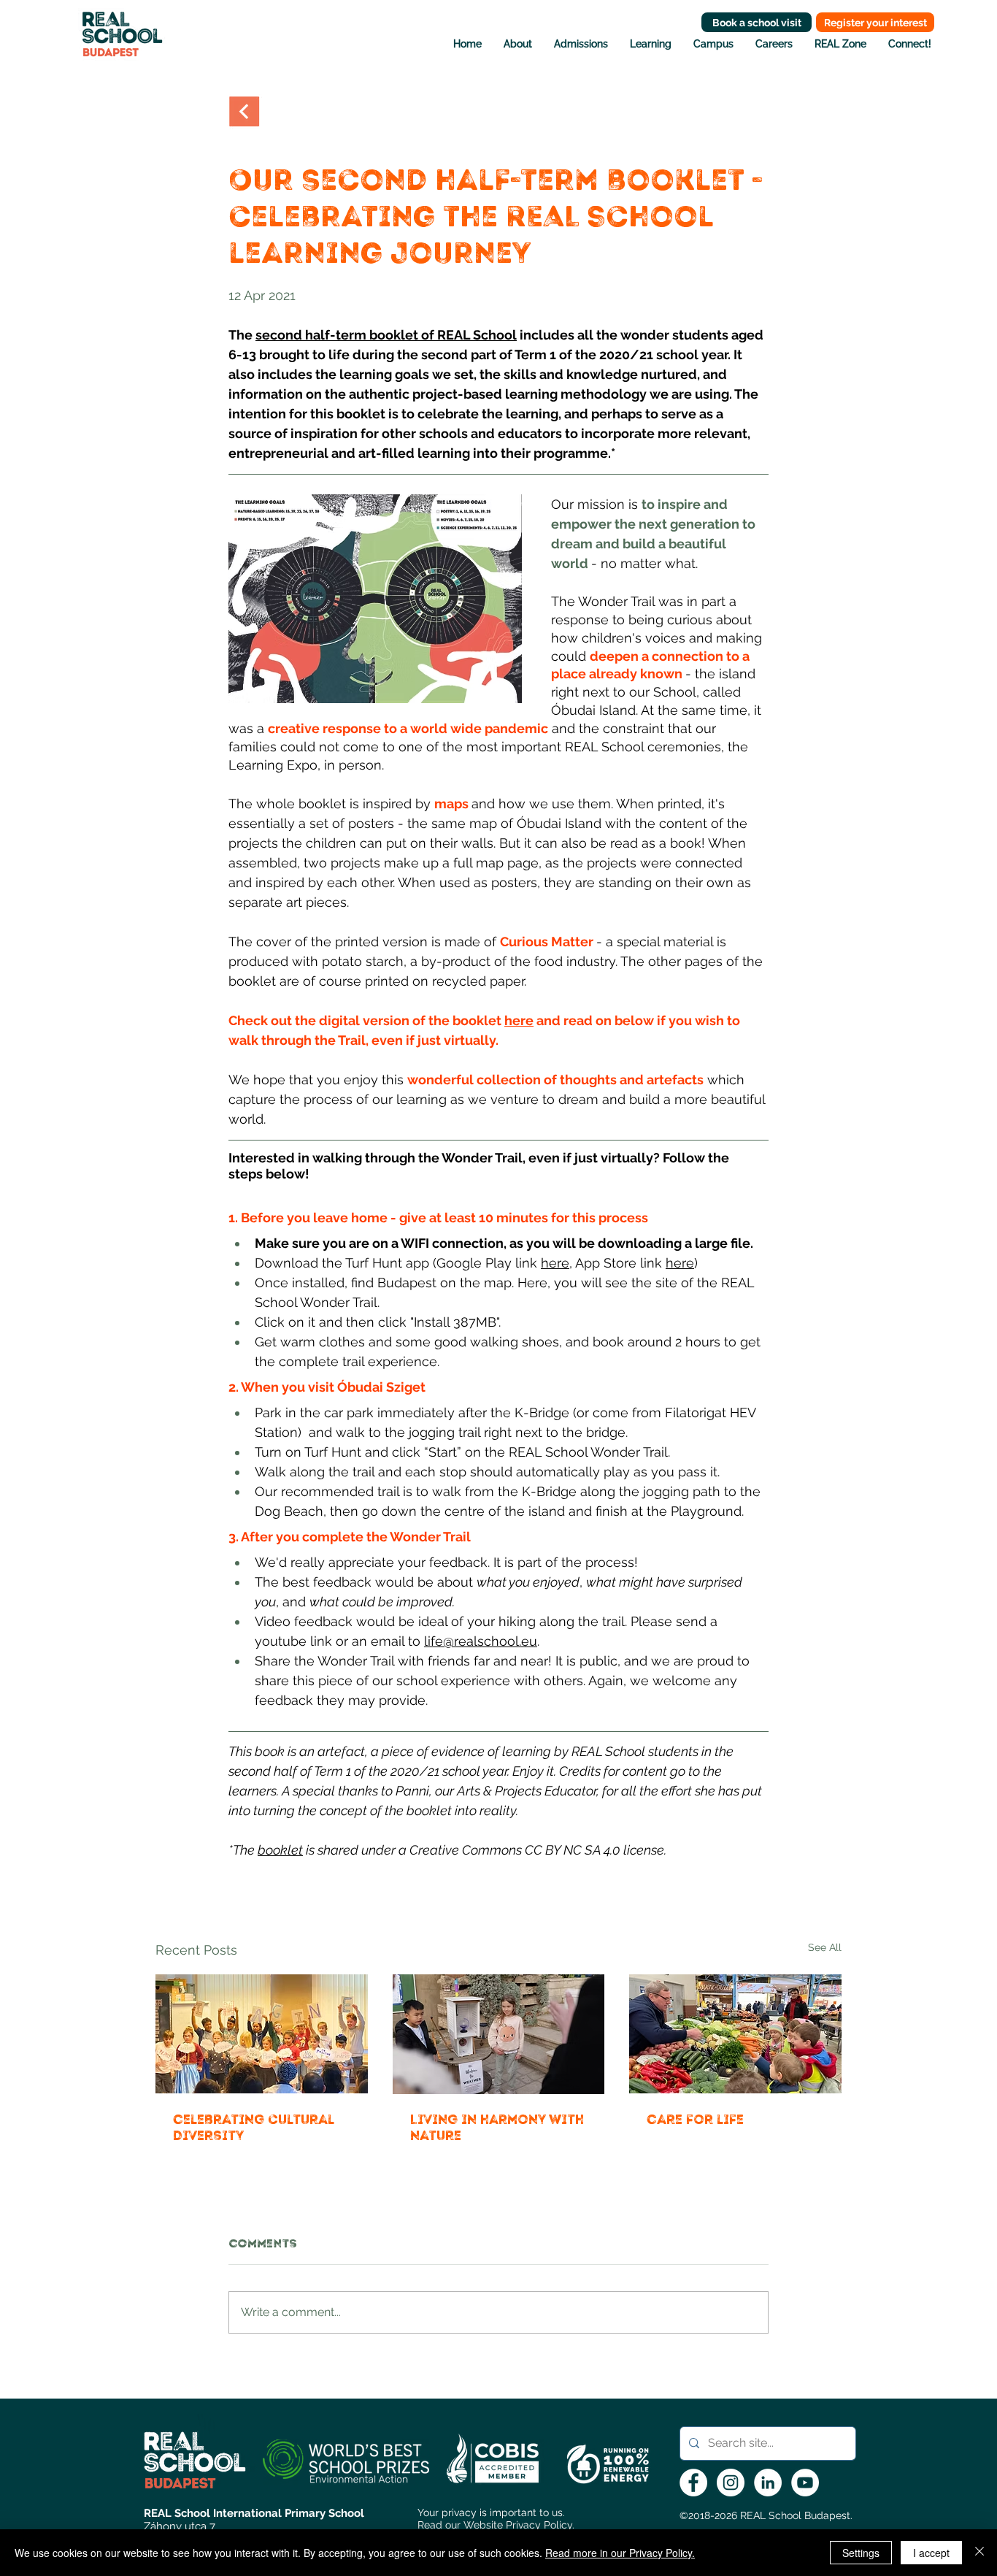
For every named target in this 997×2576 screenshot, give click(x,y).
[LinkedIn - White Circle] (768, 2483)
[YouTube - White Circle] (805, 2483)
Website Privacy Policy (518, 2525)
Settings (861, 2553)
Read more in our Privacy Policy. (620, 2553)
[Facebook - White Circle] (693, 2483)
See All (825, 1947)
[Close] (979, 2553)
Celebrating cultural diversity (253, 2128)
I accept (931, 2553)
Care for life (695, 2120)
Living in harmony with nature (497, 2128)
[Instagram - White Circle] (731, 2483)
